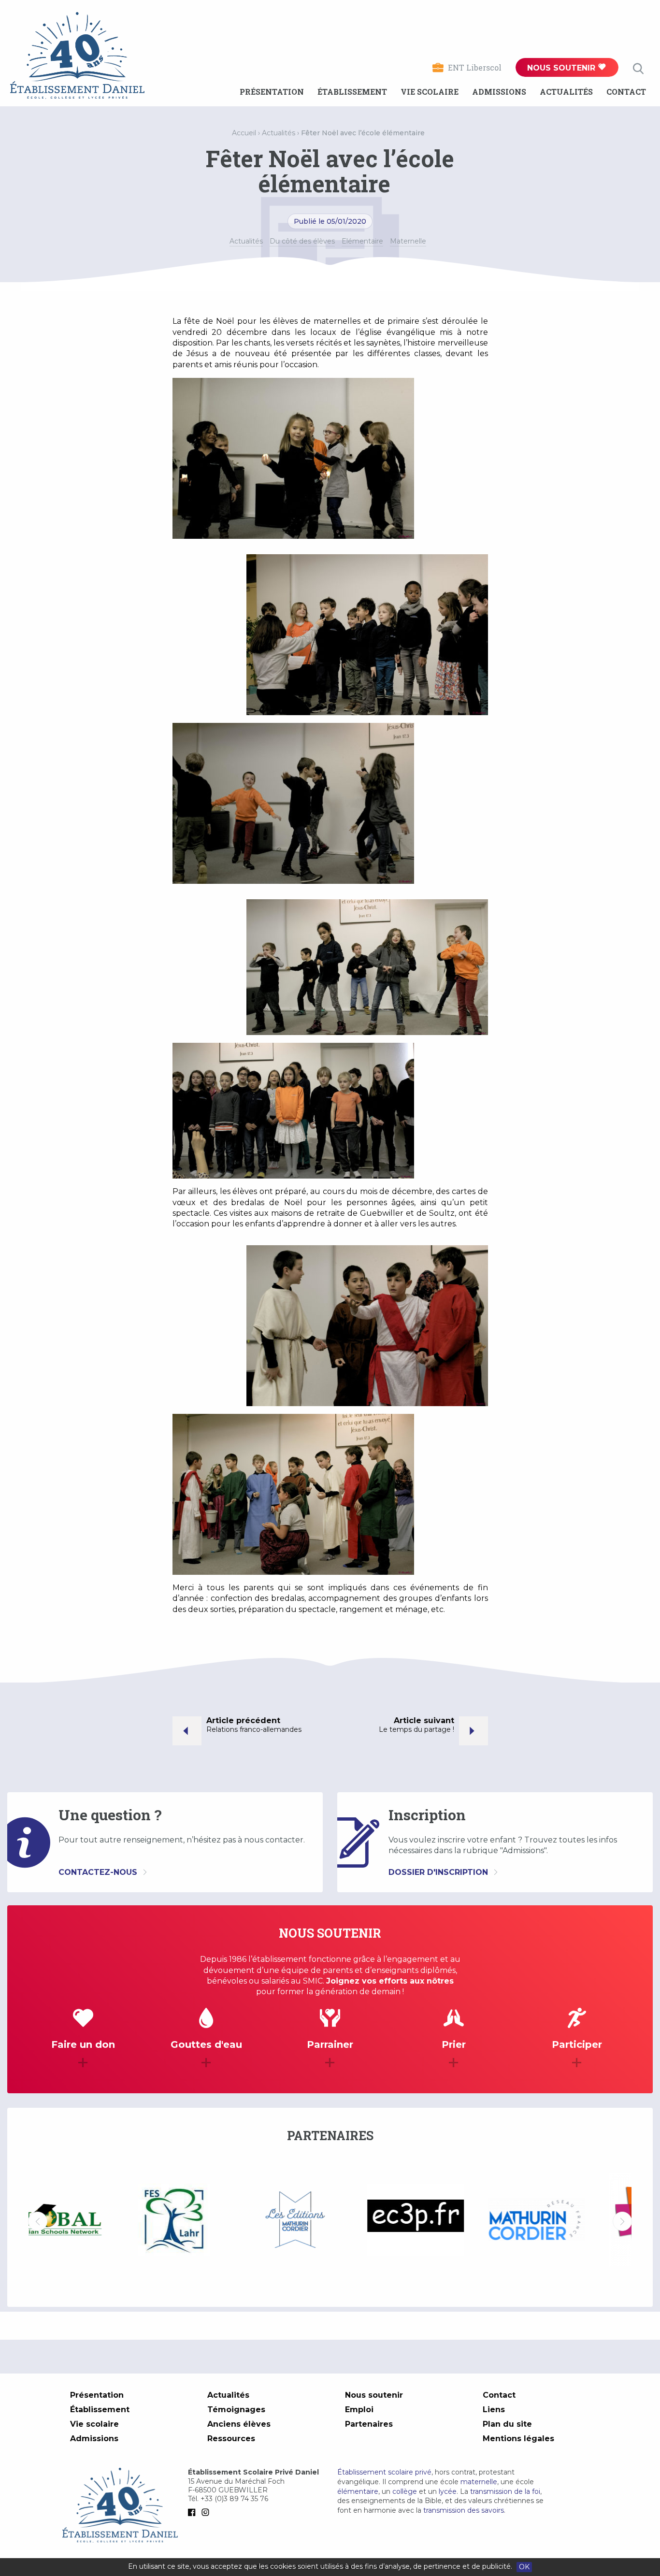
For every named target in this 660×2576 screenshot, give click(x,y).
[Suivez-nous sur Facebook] (194, 2512)
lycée (448, 2491)
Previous (38, 2221)
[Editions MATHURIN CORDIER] (210, 2221)
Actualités (566, 92)
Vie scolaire (430, 92)
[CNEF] (572, 2220)
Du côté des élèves (302, 241)
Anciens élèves (239, 2424)
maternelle (479, 2482)
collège (405, 2491)
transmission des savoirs (464, 2510)
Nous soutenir (562, 68)
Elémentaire (362, 241)
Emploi (359, 2410)
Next (622, 2221)
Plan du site (507, 2424)
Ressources (231, 2439)
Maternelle (408, 241)
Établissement (352, 92)
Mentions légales (518, 2439)
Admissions (499, 92)
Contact (626, 92)
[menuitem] (272, 92)
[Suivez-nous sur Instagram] (207, 2512)
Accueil (244, 133)
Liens (494, 2410)
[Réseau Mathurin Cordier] (451, 2221)
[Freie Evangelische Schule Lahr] (89, 2221)
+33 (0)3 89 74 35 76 (234, 2499)
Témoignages (236, 2410)
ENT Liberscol (475, 67)
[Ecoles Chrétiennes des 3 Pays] (330, 2221)
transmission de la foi (505, 2491)
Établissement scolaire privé (384, 2472)
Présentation (272, 92)
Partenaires (369, 2424)
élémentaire (358, 2491)
